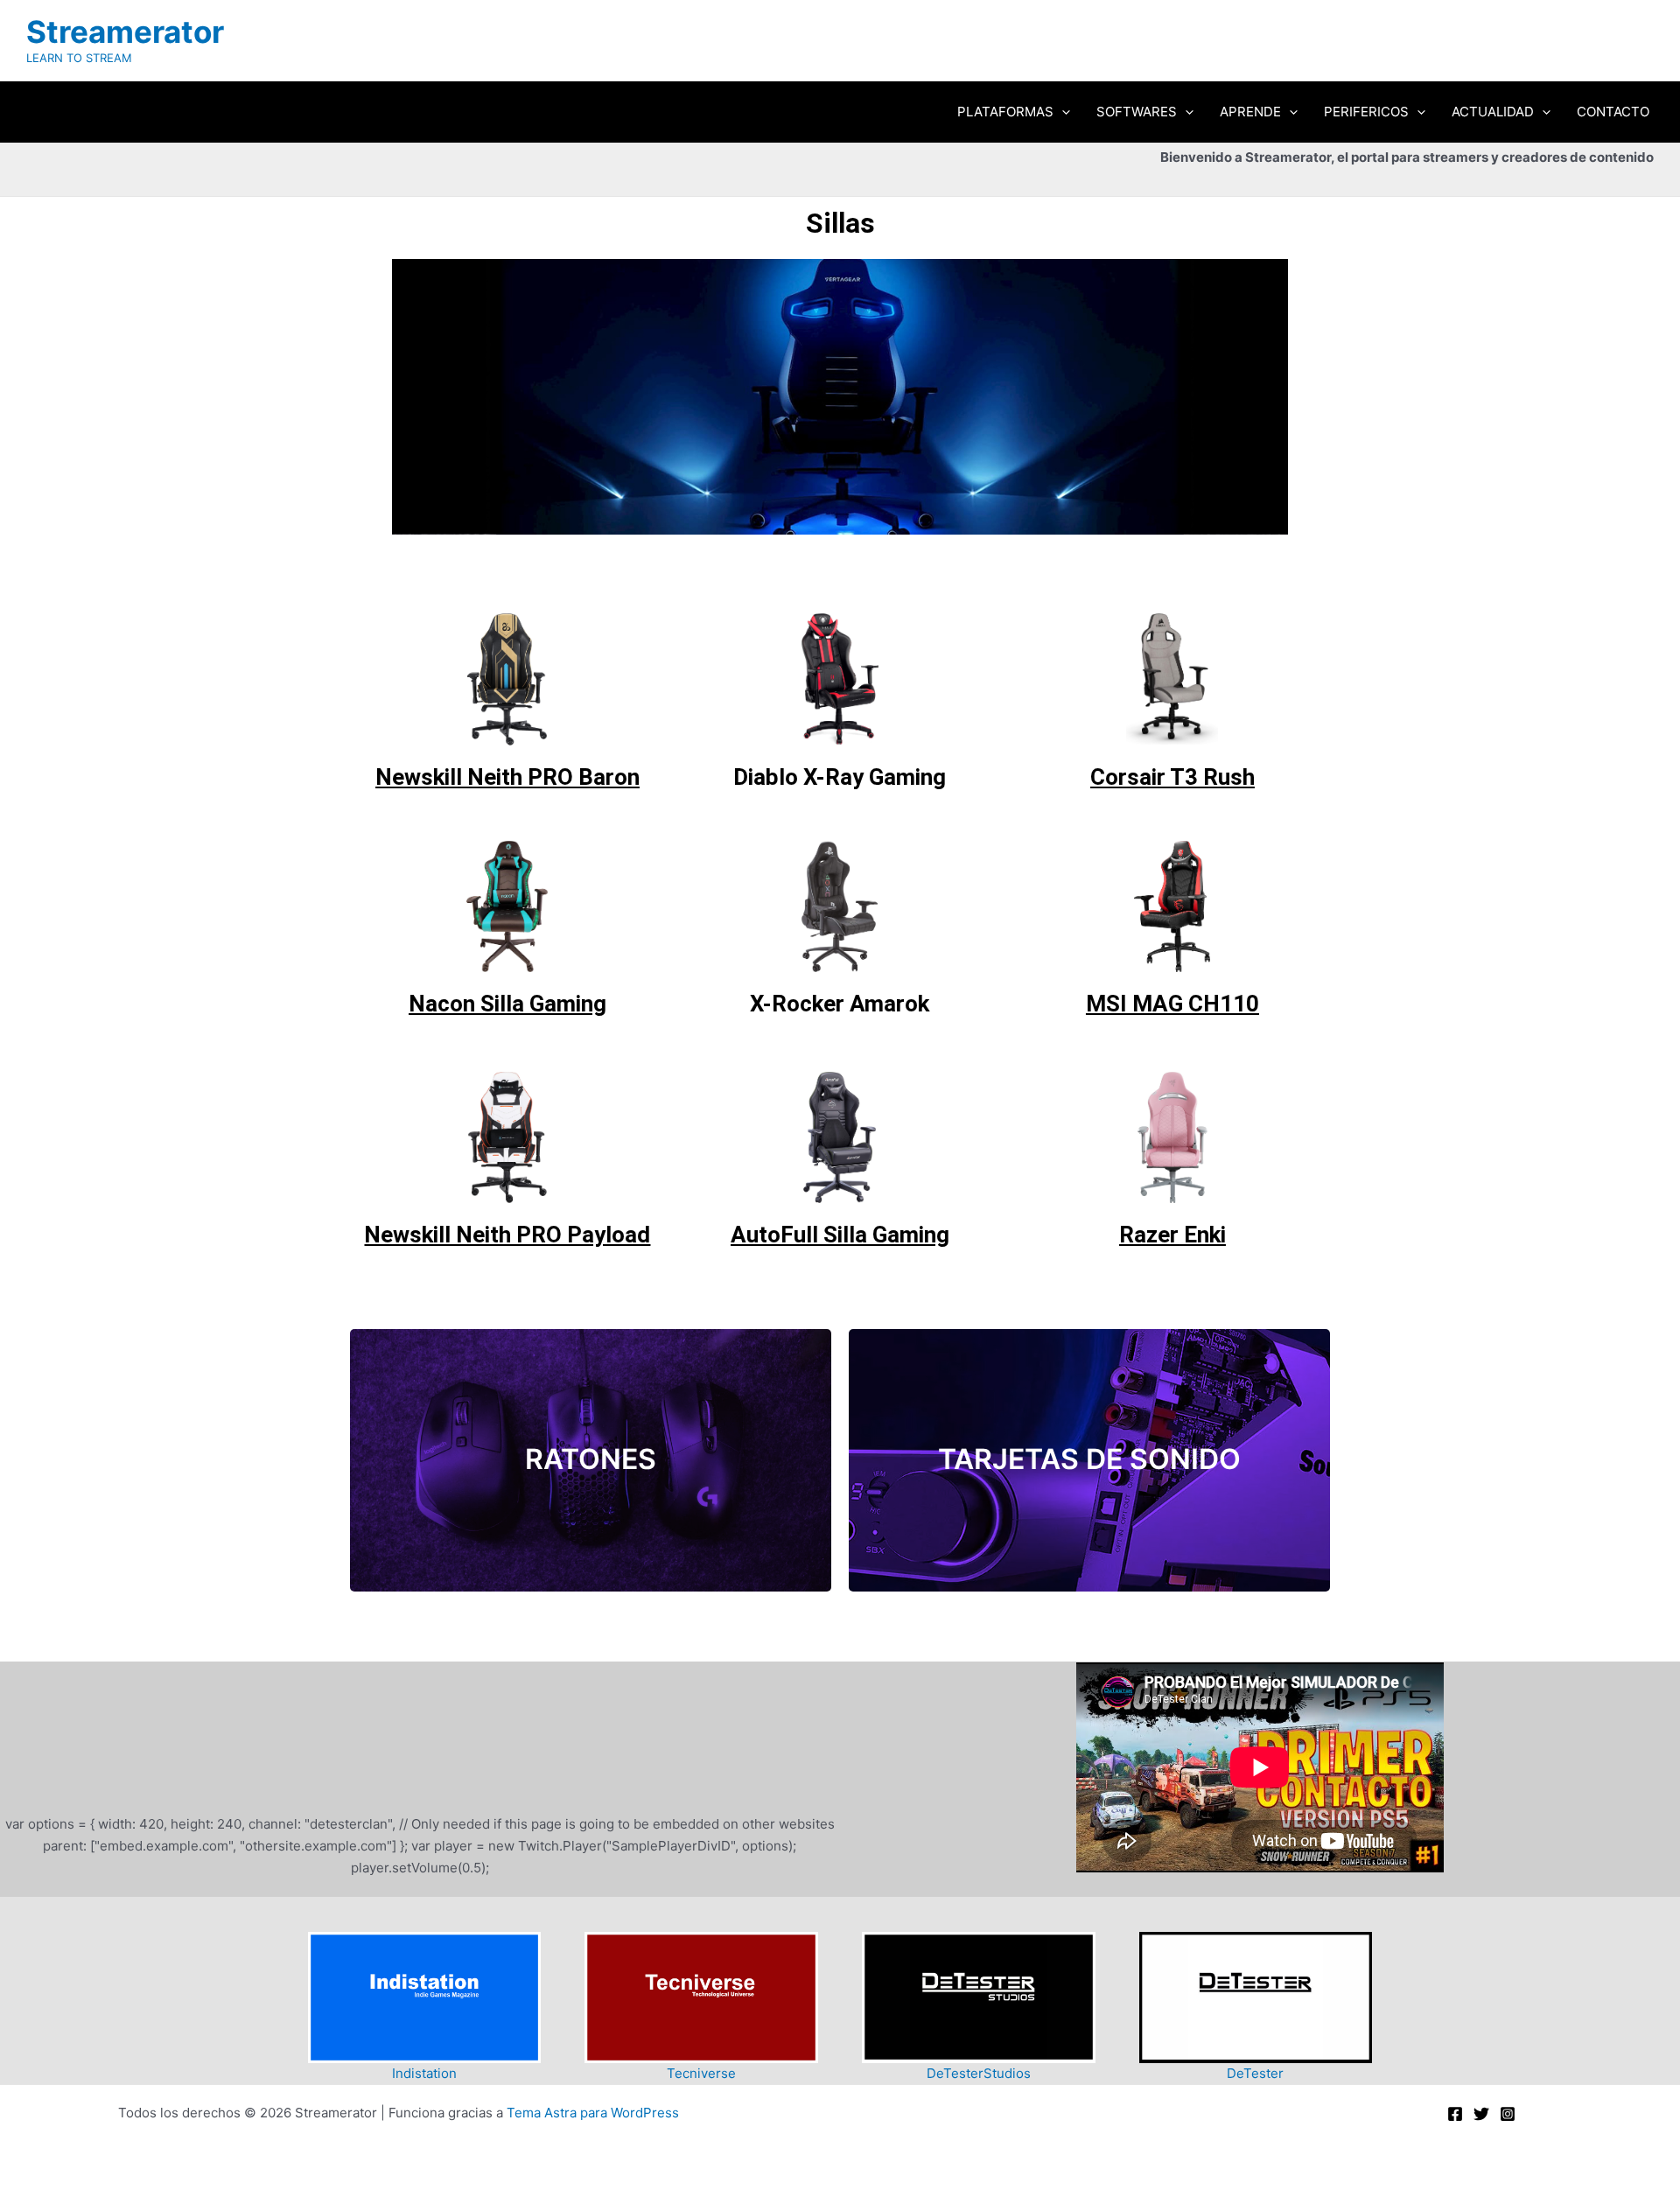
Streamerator (125, 31)
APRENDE (1250, 112)
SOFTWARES (1137, 112)
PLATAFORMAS (1005, 112)
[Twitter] (1481, 2114)
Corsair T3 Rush (1172, 777)
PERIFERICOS (1366, 112)
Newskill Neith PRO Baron (507, 777)
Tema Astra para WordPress (593, 2113)
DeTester (1255, 2073)
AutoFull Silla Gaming (840, 1235)
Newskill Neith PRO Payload (507, 1235)
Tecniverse (701, 2073)
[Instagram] (1508, 2114)
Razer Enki (1172, 1235)
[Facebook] (1455, 2114)
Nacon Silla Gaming (507, 1004)
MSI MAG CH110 (1172, 1004)
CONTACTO (1613, 112)
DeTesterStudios (979, 2073)
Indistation (424, 2073)
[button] (1062, 112)
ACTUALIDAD (1493, 112)
